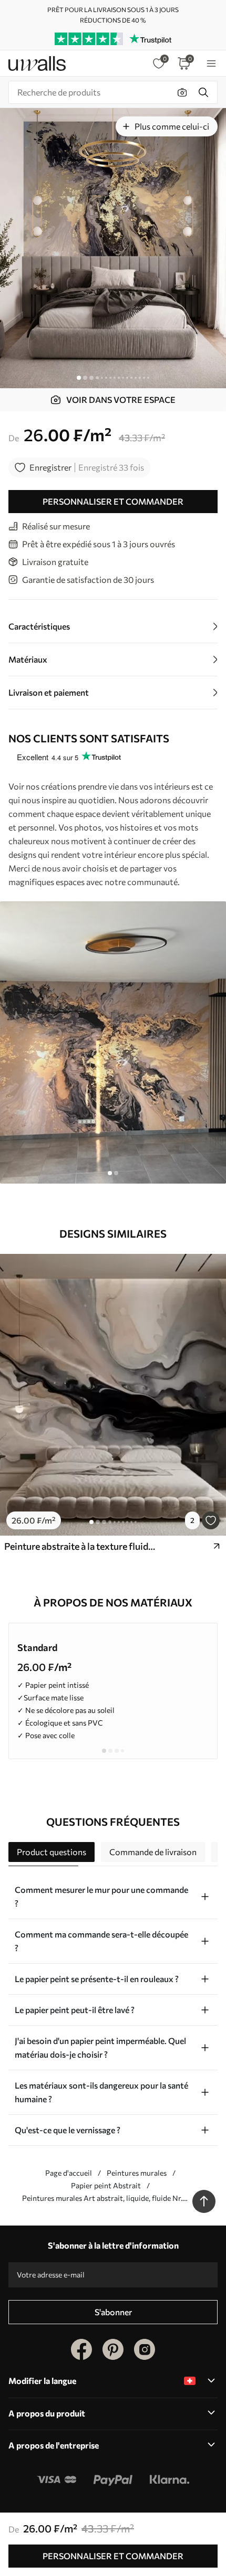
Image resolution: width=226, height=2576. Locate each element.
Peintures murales (137, 2173)
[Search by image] (182, 92)
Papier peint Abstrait (106, 2185)
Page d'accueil (69, 2173)
